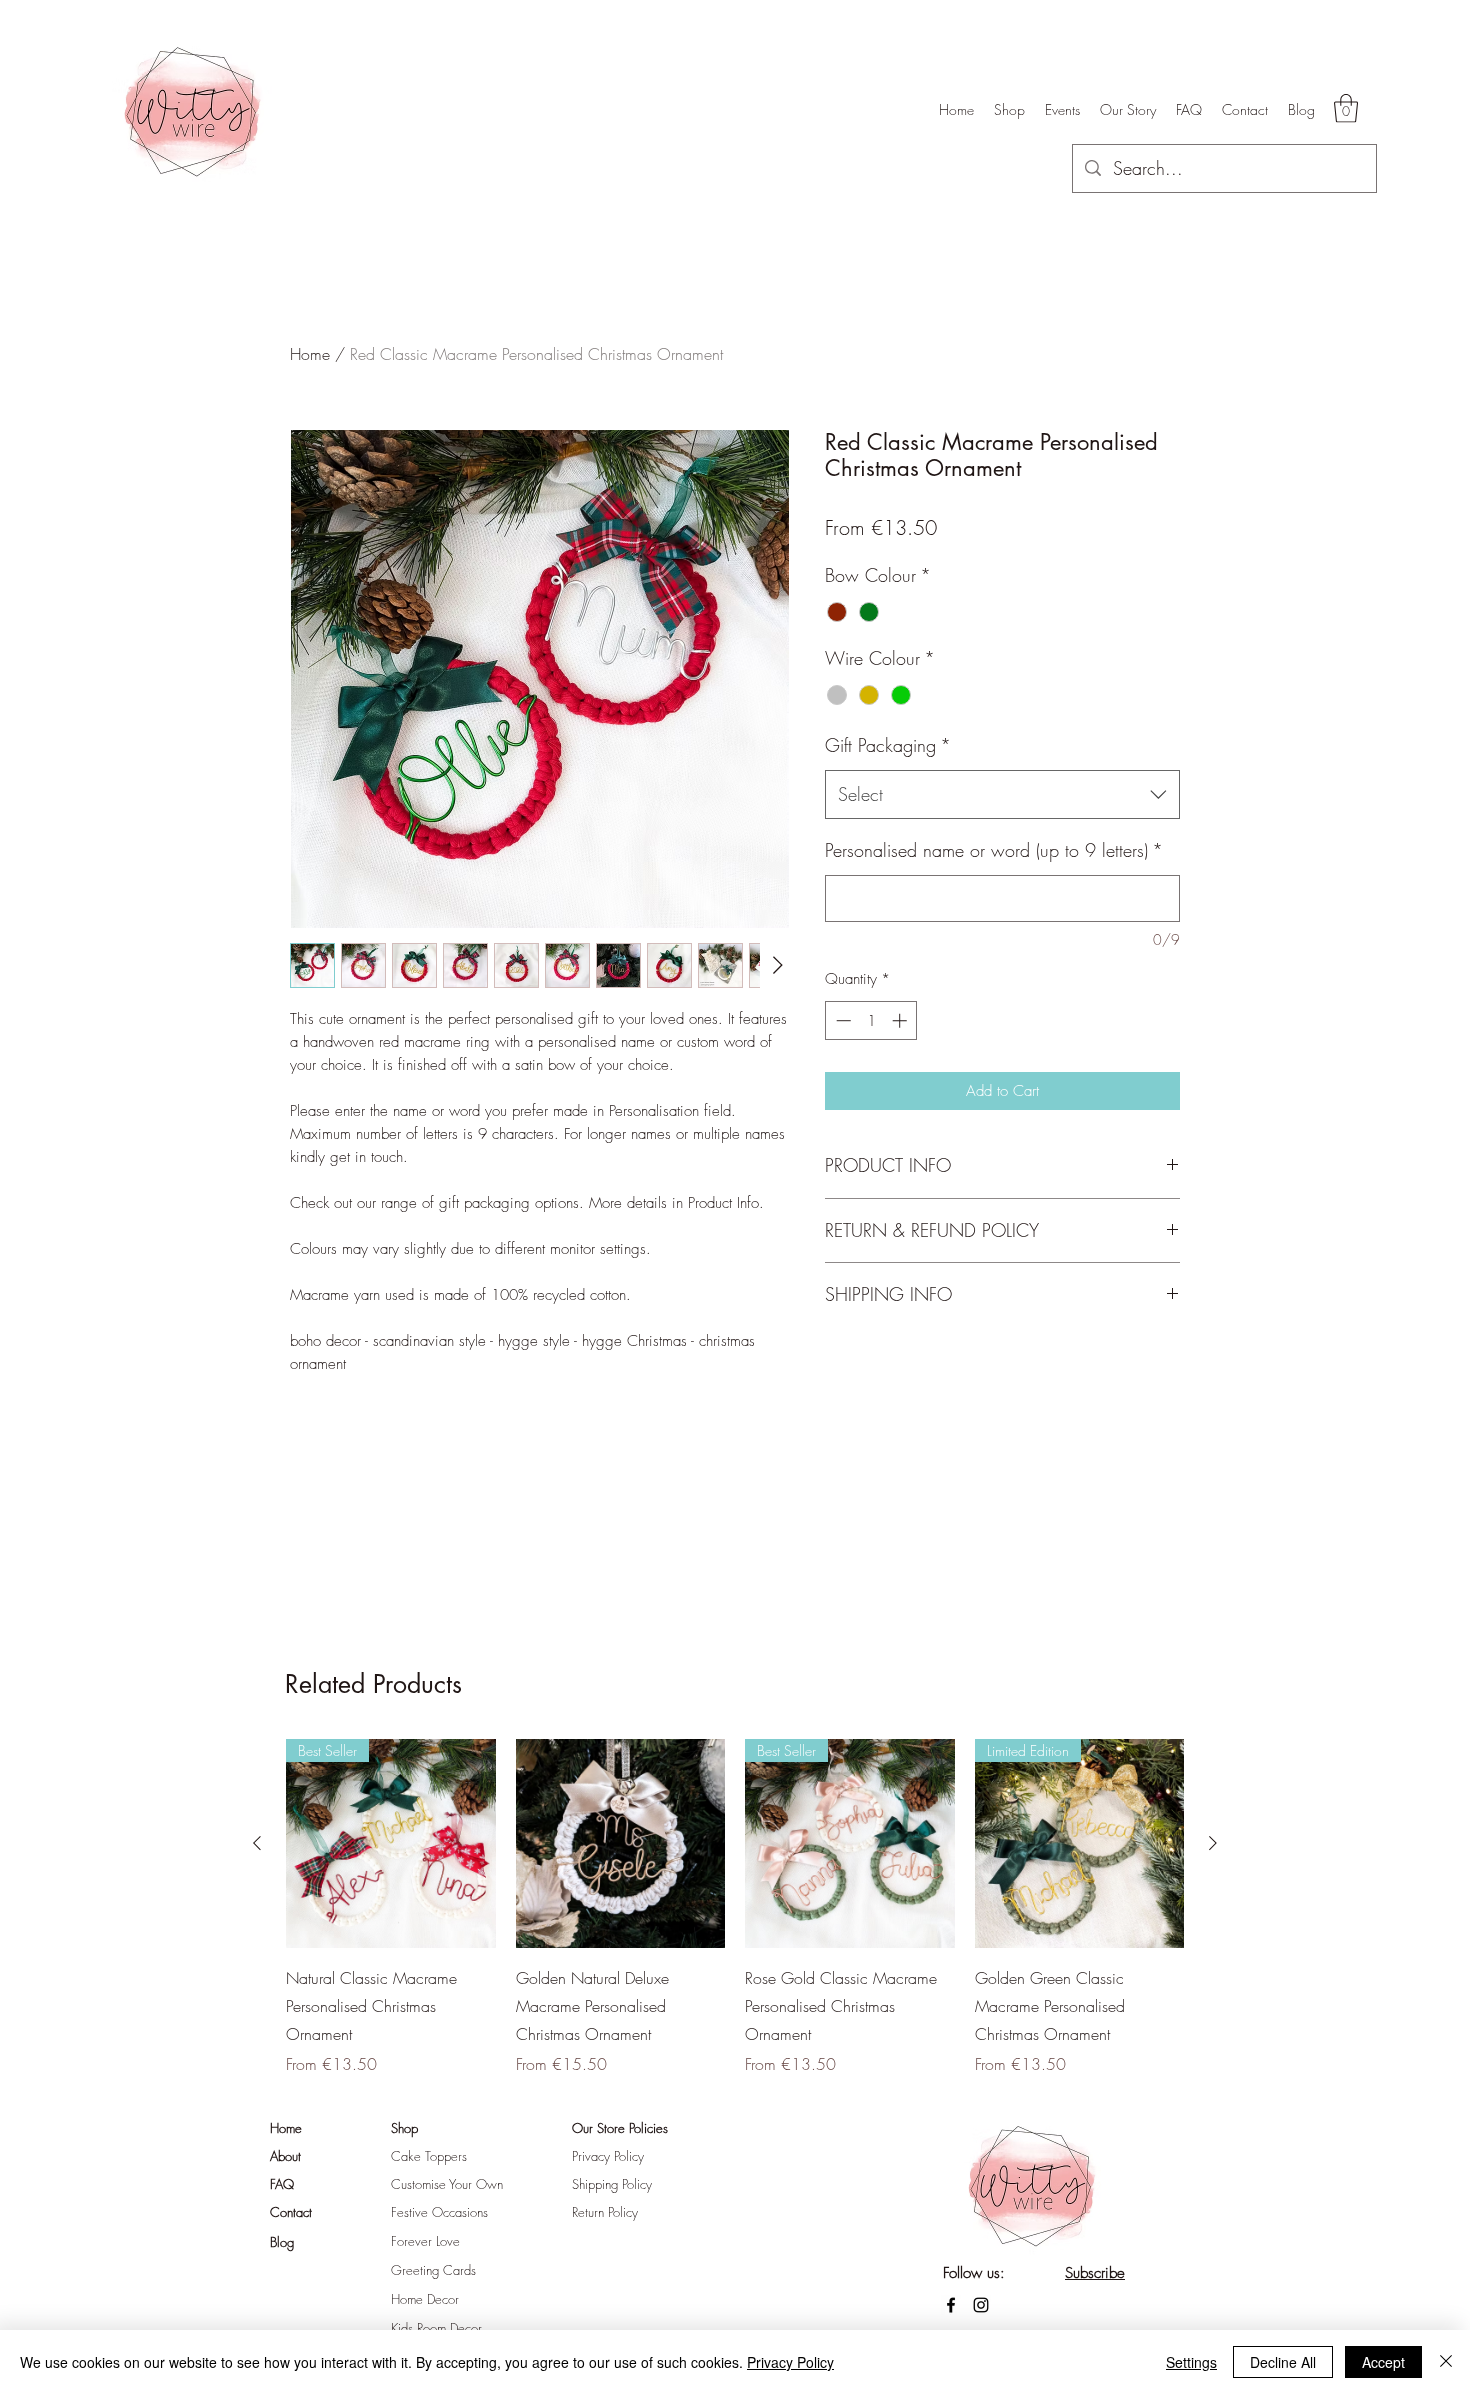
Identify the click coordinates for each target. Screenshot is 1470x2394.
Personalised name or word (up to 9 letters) (994, 850)
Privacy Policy (790, 2362)
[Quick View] (621, 1844)
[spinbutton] (871, 1020)
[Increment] (901, 1020)
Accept (1383, 2362)
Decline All (1283, 2362)
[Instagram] (981, 2305)
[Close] (1446, 2362)
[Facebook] (951, 2305)
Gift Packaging (888, 745)
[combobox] (1002, 795)
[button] (1346, 108)
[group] (735, 1908)
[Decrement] (841, 1020)
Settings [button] (1191, 2362)
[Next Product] (1213, 1843)
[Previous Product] (257, 1843)
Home (310, 354)
